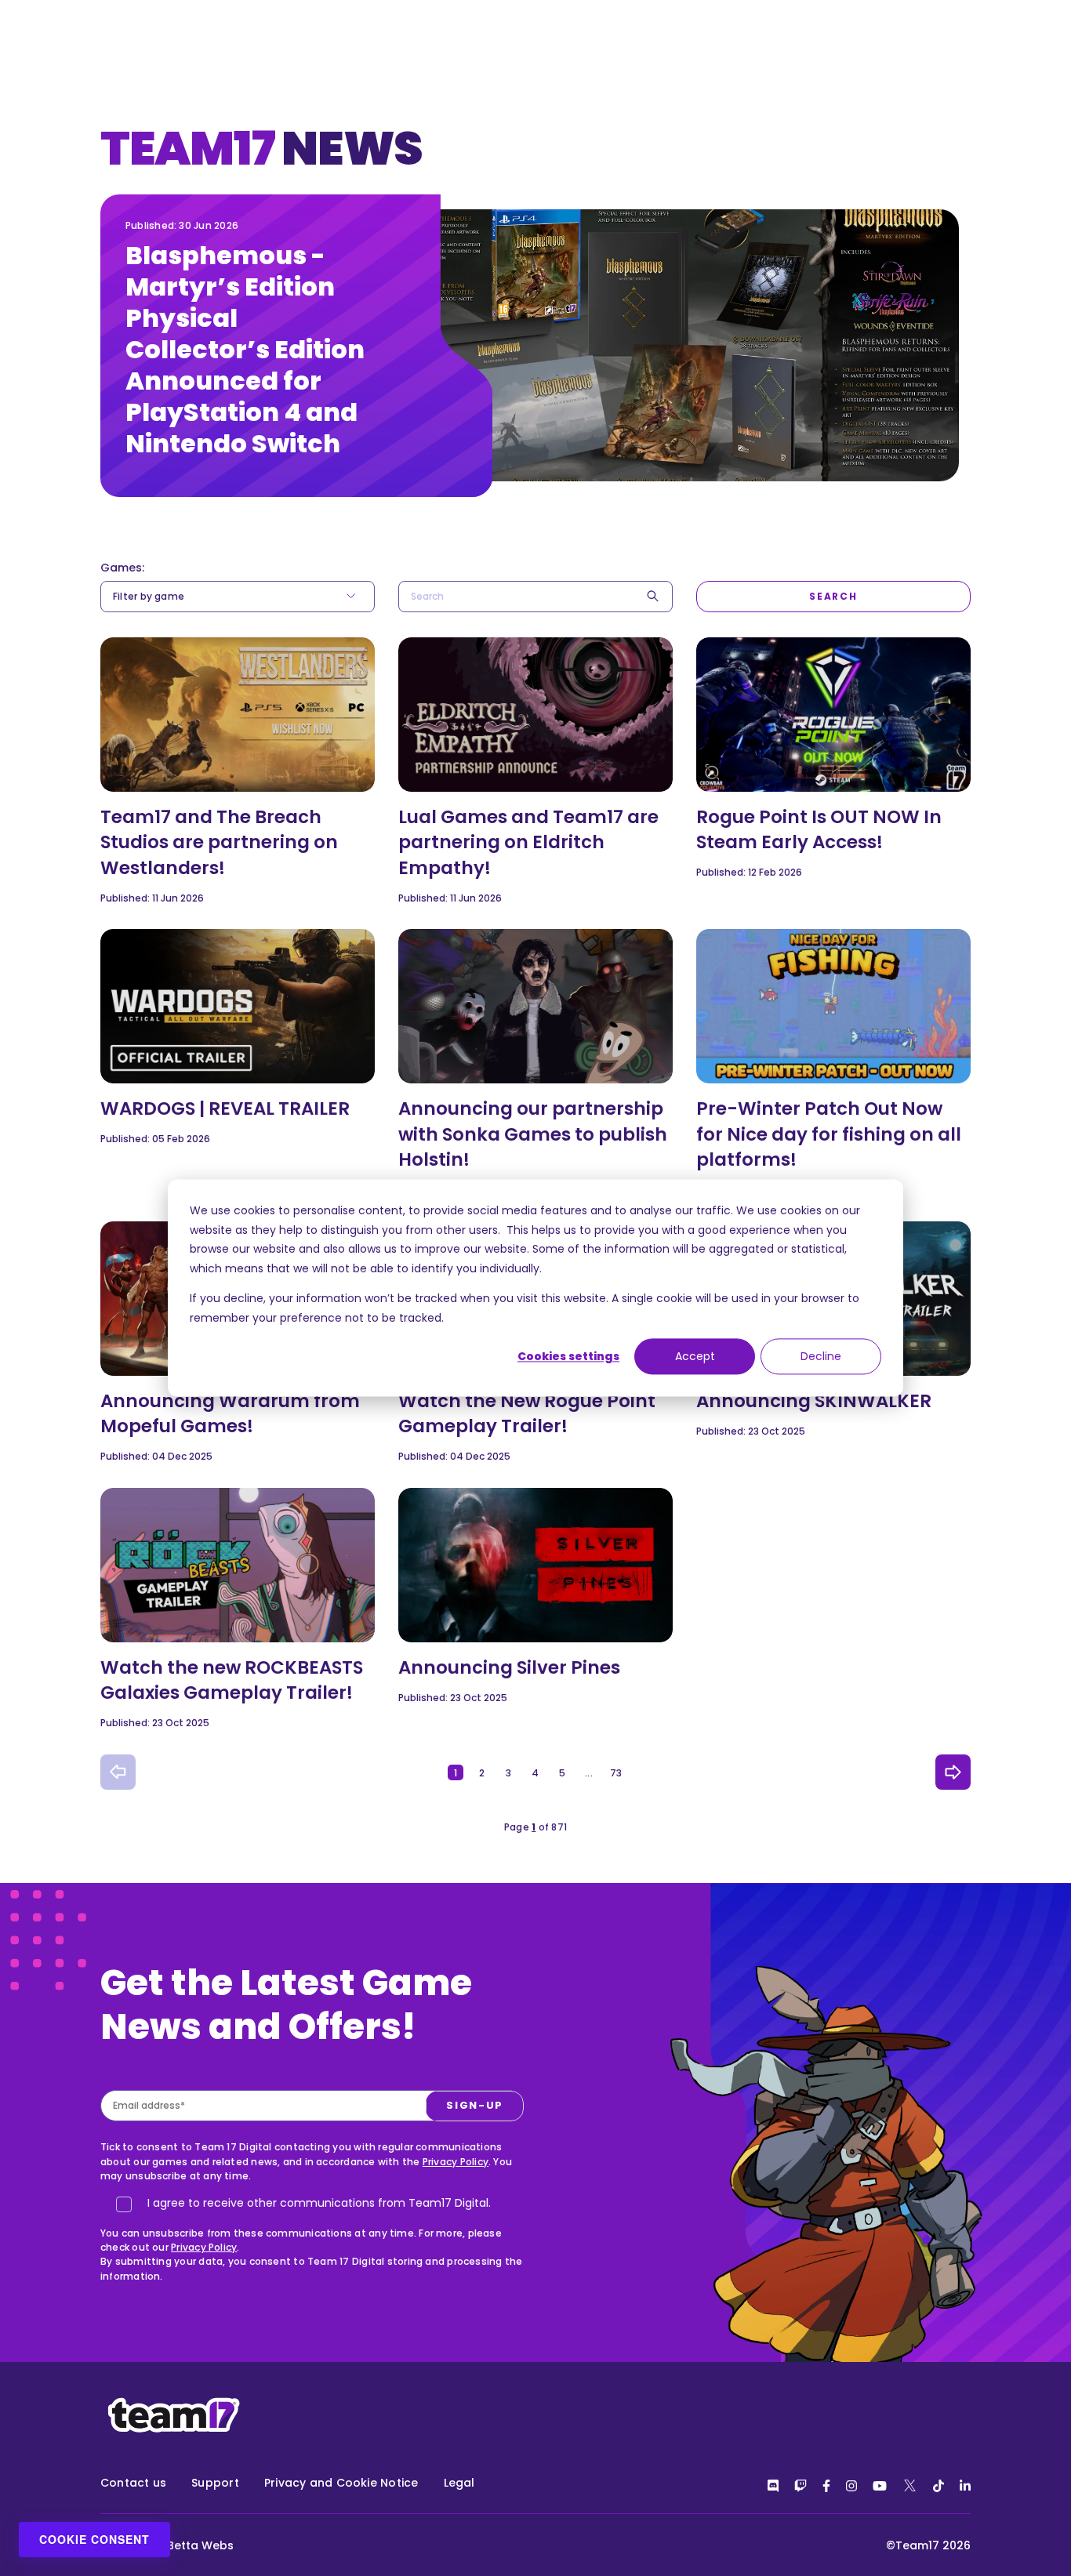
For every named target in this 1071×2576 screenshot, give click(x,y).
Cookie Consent (94, 2539)
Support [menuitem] (215, 2483)
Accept (695, 1356)
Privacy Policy (456, 2162)
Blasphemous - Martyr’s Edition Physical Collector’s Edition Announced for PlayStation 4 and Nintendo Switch (245, 349)
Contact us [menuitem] (133, 2483)
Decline (821, 1356)
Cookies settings (568, 1356)
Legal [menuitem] (459, 2483)
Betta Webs (200, 2545)
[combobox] (535, 597)
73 (616, 1773)
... (589, 1773)
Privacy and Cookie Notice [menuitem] (341, 2483)
